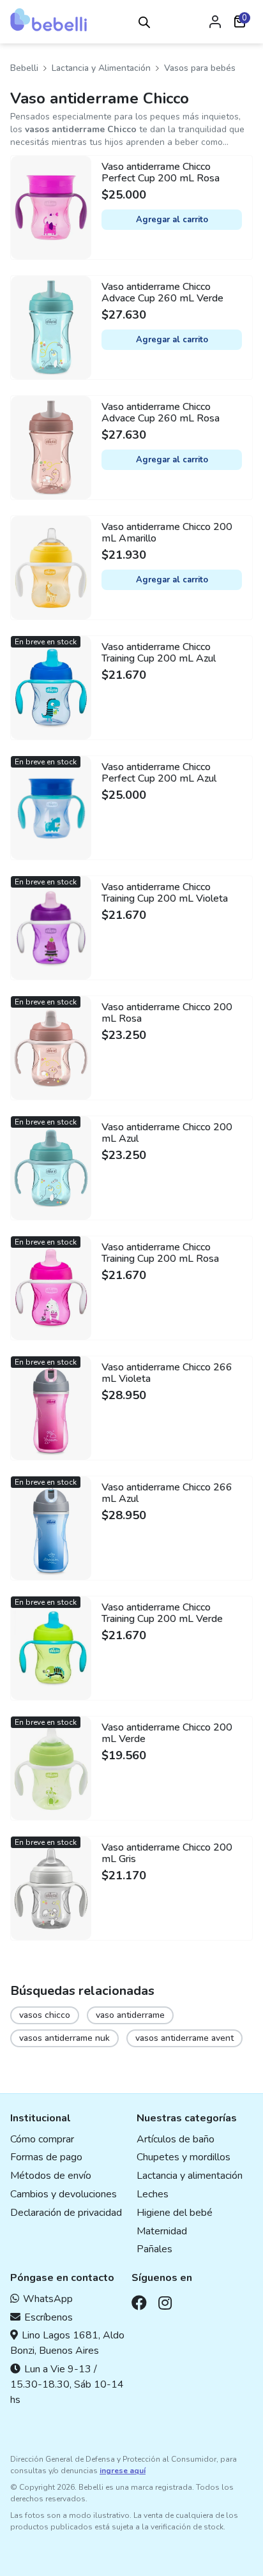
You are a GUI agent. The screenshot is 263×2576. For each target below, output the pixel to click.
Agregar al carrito (172, 220)
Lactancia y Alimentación (101, 68)
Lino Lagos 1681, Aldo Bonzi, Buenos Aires (67, 2343)
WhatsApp (48, 2299)
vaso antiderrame (130, 2015)
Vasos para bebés (200, 68)
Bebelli (24, 68)
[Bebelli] (49, 20)
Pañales (154, 2249)
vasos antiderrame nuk (64, 2038)
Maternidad (162, 2231)
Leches (153, 2194)
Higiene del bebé (175, 2213)
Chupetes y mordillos (184, 2157)
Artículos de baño (176, 2139)
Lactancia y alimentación (190, 2176)
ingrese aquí (123, 2471)
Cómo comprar (42, 2139)
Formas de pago (46, 2157)
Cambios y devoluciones (64, 2194)
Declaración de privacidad (66, 2213)
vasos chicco (45, 2015)
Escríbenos (49, 2317)
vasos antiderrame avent (184, 2038)
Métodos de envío (51, 2176)
